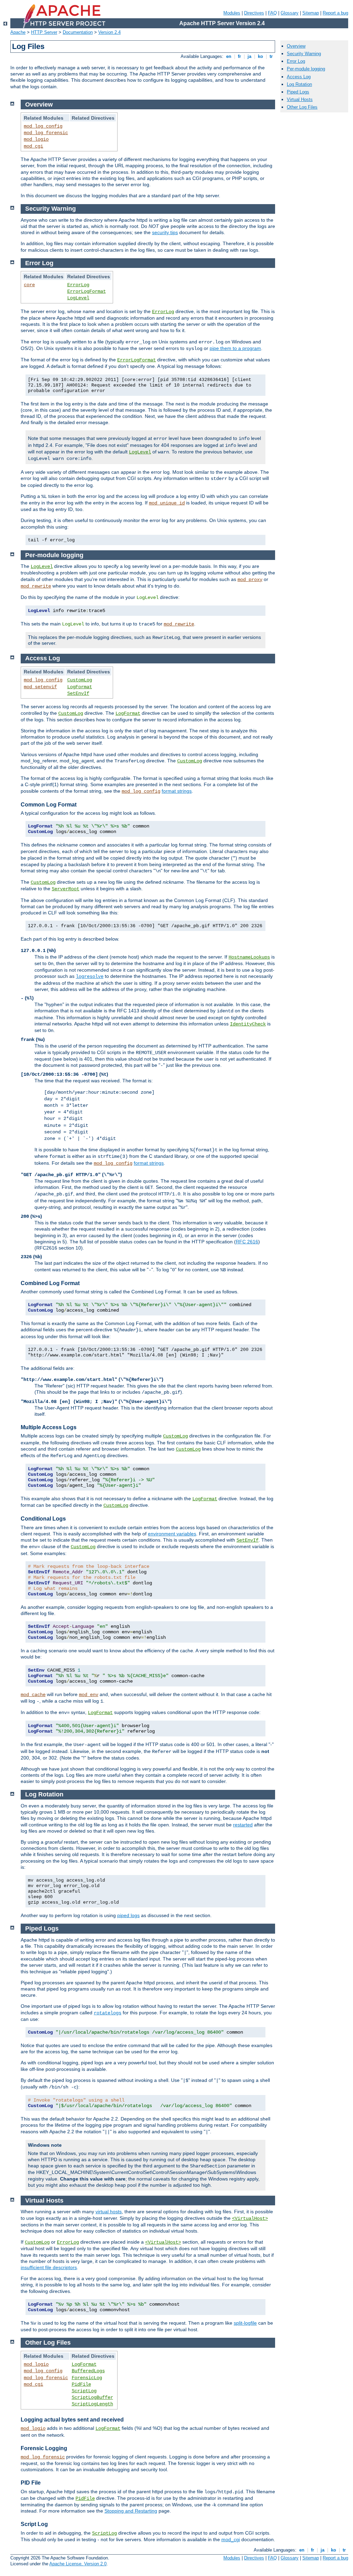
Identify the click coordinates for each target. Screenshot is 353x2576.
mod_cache (33, 1695)
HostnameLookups (249, 957)
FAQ (272, 13)
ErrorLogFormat (87, 291)
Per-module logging (306, 69)
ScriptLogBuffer (92, 2397)
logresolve (90, 976)
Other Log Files (302, 107)
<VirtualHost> (250, 2218)
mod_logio (36, 139)
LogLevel (78, 298)
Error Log (296, 61)
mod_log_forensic (46, 133)
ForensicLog (87, 2378)
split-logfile (245, 2323)
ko (260, 56)
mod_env (89, 1695)
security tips (165, 232)
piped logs (128, 1915)
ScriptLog (84, 2391)
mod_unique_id (167, 503)
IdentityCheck (248, 1024)
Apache (18, 32)
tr (271, 56)
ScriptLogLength (92, 2404)
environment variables (172, 1534)
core (29, 285)
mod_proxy (250, 580)
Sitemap (311, 13)
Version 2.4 (109, 32)
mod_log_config (43, 126)
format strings (177, 791)
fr (239, 56)
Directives (254, 13)
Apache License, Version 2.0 (78, 2564)
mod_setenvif (40, 687)
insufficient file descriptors (49, 2267)
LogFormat (80, 687)
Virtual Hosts (300, 99)
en (229, 56)
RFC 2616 (247, 1242)
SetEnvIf (78, 693)
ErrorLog (78, 285)
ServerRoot (65, 889)
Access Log (299, 77)
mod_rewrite (36, 586)
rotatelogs (108, 2013)
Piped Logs (298, 92)
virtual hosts (109, 2212)
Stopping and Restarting (131, 2511)
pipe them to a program (235, 348)
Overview (296, 46)
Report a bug (335, 13)
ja (249, 56)
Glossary (290, 13)
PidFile (81, 2384)
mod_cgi (33, 146)
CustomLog (80, 680)
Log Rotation (299, 84)
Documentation (78, 32)
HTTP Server (44, 32)
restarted (243, 1825)
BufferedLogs (88, 2371)
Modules (232, 13)
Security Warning (304, 54)
